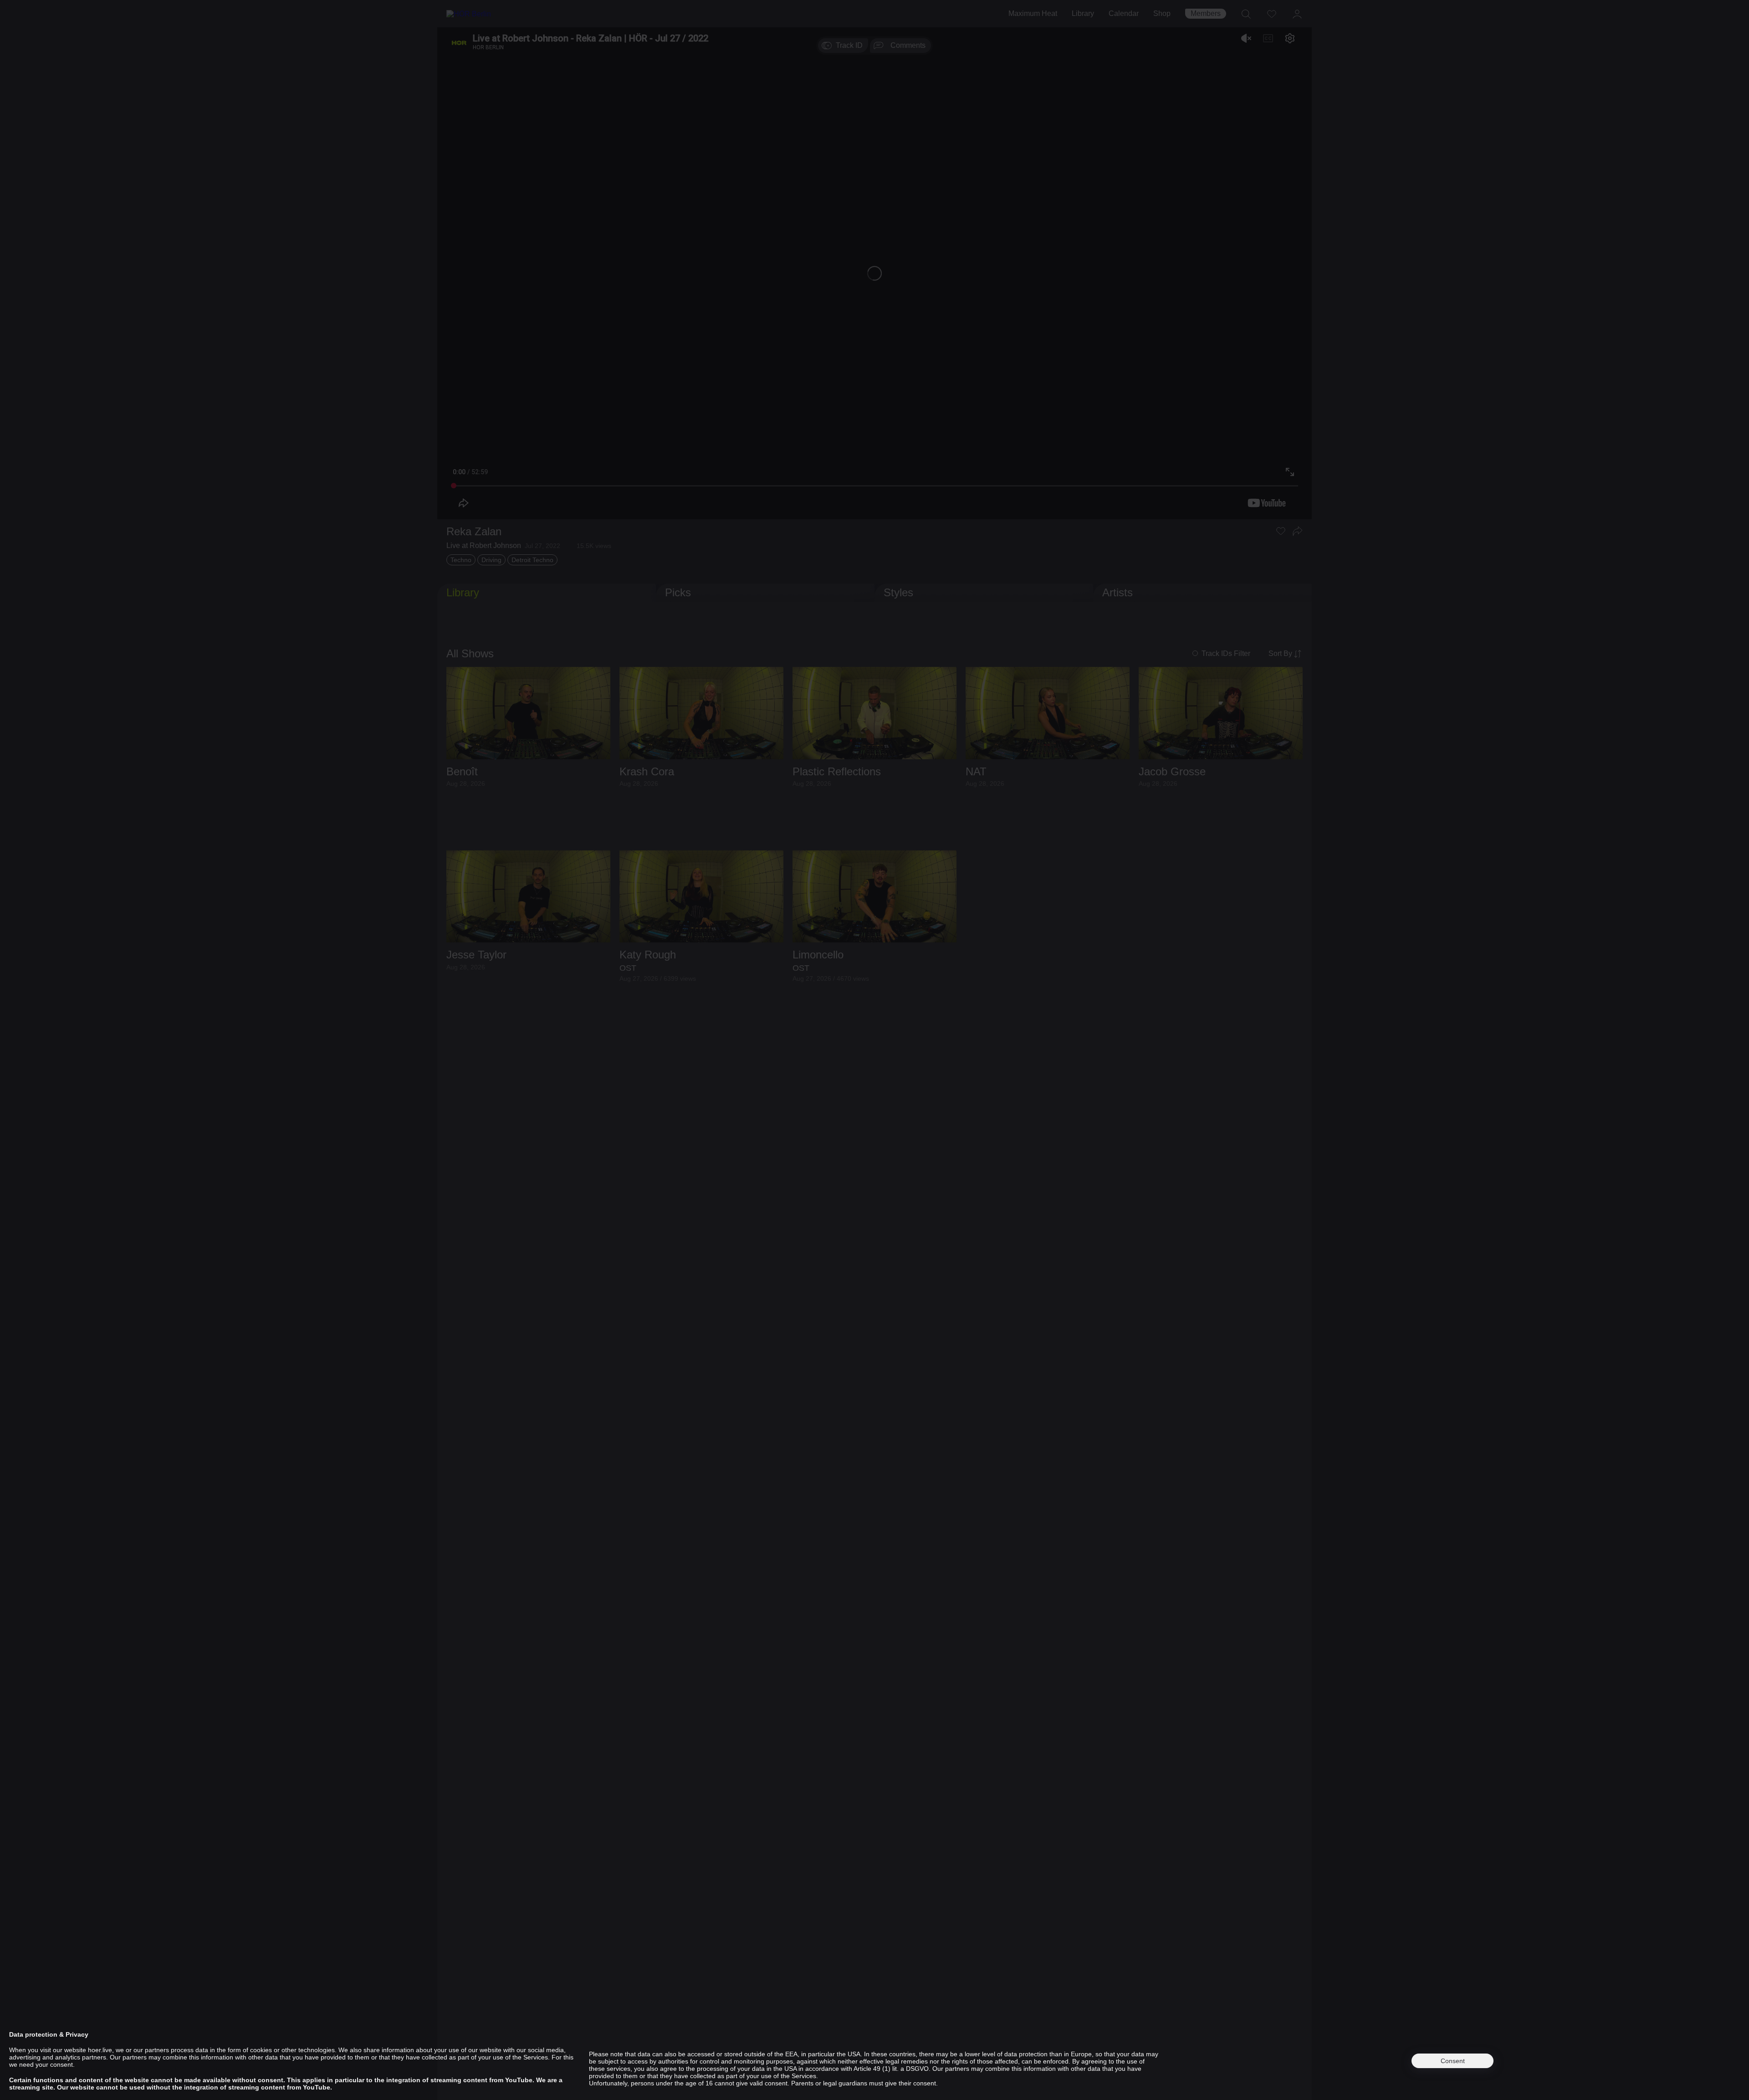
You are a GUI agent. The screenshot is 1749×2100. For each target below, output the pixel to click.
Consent (1453, 2061)
